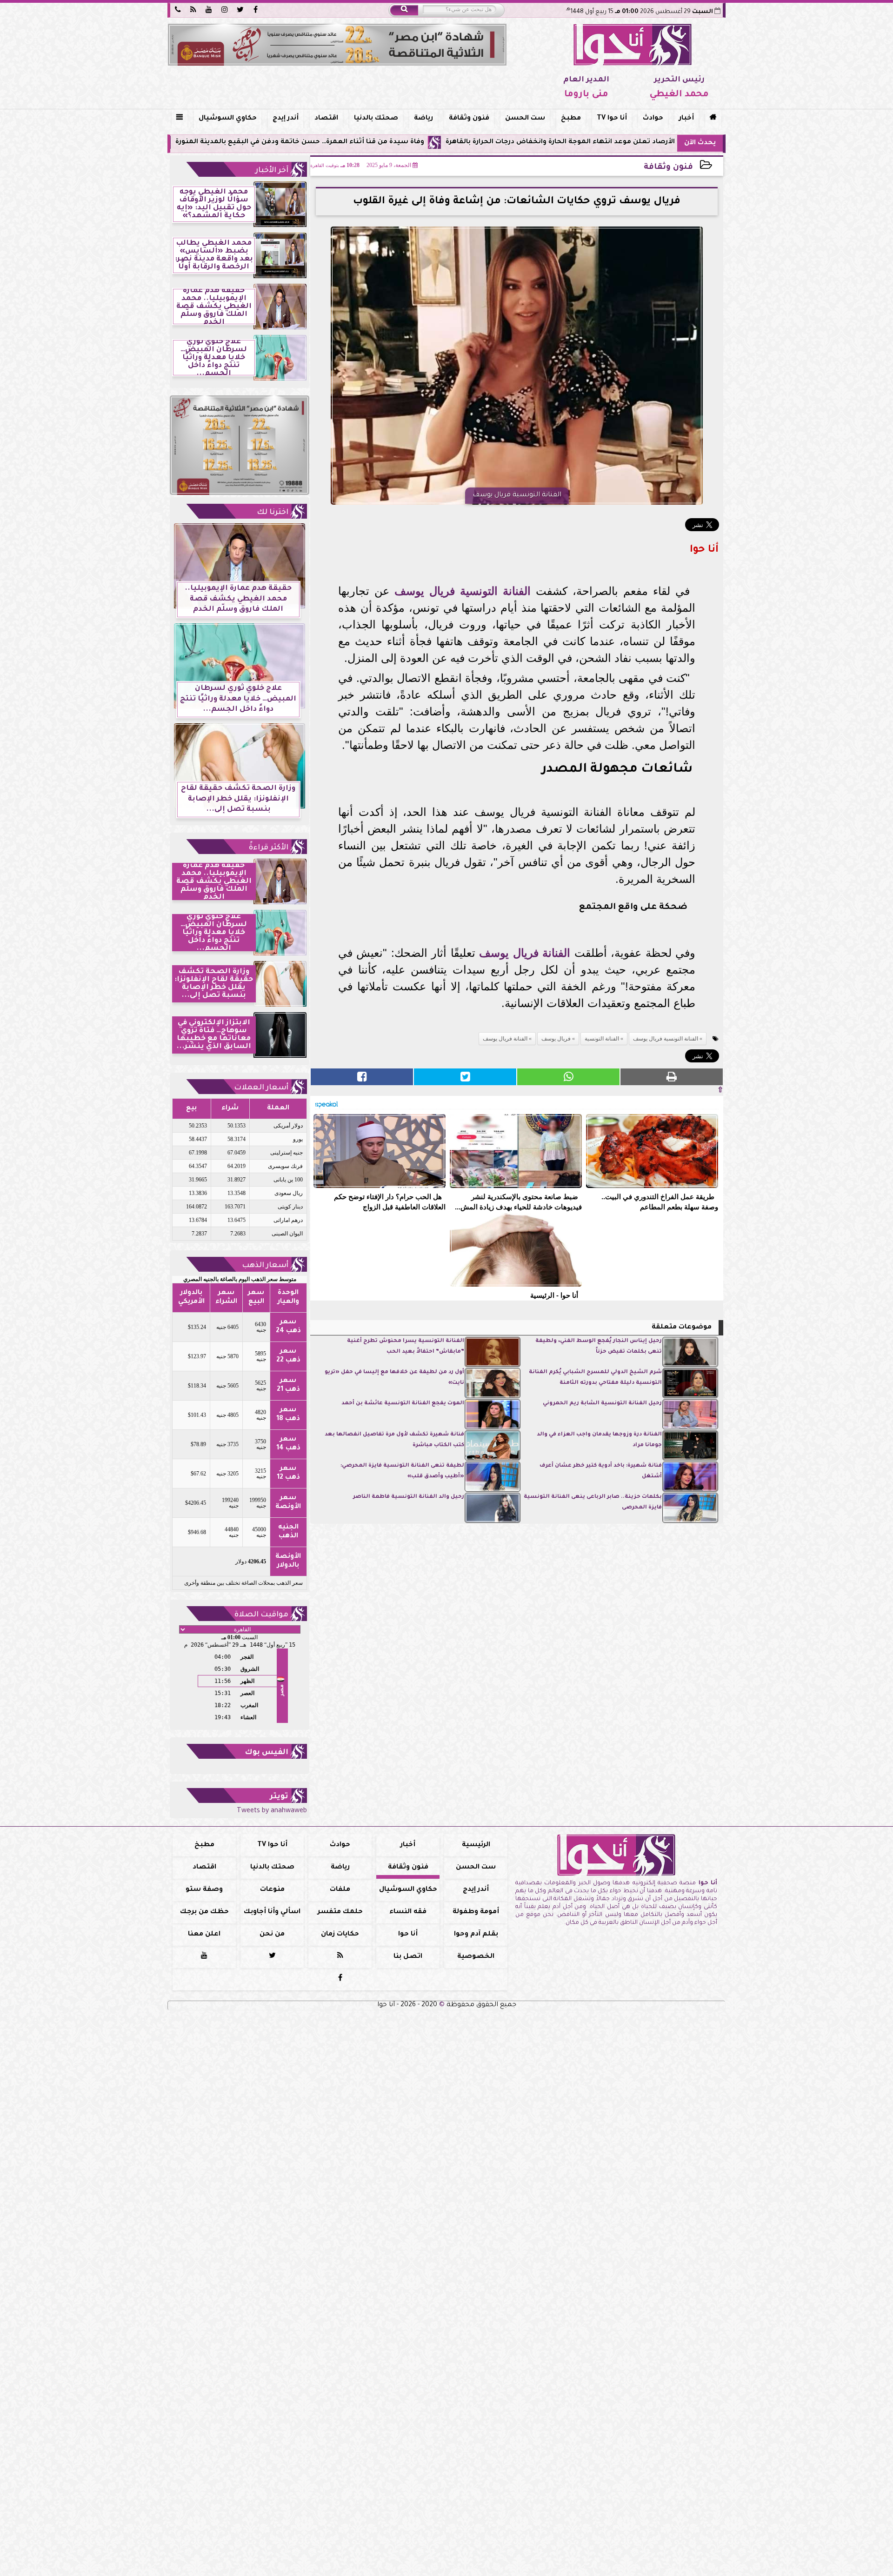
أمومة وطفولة (476, 1912)
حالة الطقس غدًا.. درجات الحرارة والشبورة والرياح (201, 142)
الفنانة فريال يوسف (525, 953)
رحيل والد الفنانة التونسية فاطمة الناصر (409, 1497)
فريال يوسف (425, 591)
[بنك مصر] (337, 45)
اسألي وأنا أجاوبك (272, 1912)
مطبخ (571, 119)
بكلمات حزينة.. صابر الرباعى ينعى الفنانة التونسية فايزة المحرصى (593, 1502)
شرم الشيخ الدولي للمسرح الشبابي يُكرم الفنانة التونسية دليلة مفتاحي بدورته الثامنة (595, 1378)
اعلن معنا (204, 1935)
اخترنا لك (273, 513)
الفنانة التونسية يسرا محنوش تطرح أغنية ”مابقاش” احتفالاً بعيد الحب (406, 1346)
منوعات (272, 1890)
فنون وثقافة (469, 119)
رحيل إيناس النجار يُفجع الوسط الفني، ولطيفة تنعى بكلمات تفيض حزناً (599, 1346)
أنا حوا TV (612, 119)
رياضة (423, 119)
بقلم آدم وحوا (476, 1935)
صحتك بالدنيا (376, 119)
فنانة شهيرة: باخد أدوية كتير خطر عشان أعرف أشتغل (601, 1471)
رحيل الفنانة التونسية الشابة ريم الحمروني (602, 1404)
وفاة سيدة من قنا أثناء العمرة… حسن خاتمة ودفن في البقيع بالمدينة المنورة (425, 142)
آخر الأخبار (272, 171)
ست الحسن (525, 119)
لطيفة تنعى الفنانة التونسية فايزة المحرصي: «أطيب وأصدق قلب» (402, 1471)
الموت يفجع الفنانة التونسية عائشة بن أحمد (403, 1404)
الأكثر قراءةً (269, 848)
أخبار (686, 119)
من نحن (272, 1935)
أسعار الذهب (265, 1266)
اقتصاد (326, 119)
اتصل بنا (408, 1957)
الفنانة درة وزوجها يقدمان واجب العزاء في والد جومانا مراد (599, 1440)
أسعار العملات (261, 1088)
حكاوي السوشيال (228, 119)
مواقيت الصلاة (261, 1615)
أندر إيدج (286, 119)
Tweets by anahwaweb (272, 1811)
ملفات (340, 1890)
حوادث (653, 119)
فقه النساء (408, 1912)
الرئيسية (476, 1845)
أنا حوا (408, 1935)
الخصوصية (476, 1957)
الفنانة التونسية (495, 591)
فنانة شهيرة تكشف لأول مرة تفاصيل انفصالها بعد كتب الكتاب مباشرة (394, 1440)
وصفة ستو (204, 1890)
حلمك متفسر (340, 1912)
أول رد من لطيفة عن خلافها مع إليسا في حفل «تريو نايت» (394, 1378)
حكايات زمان (340, 1935)
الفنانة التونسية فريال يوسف (666, 1039)
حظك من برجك (204, 1912)
